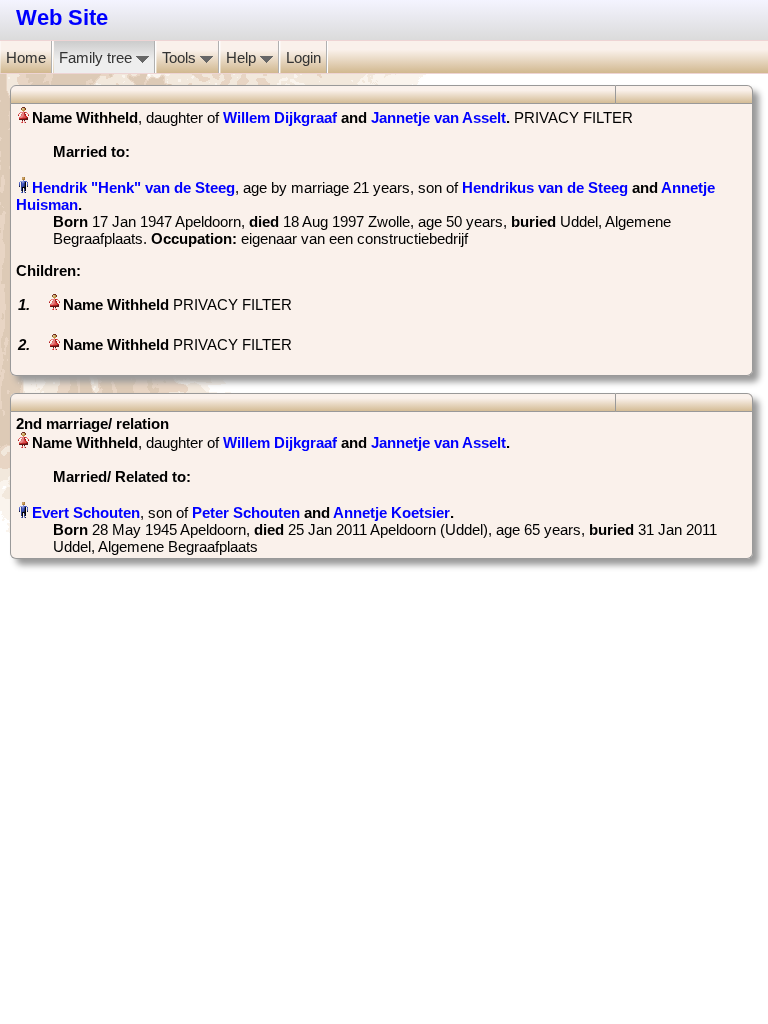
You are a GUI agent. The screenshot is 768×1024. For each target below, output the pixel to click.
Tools (181, 57)
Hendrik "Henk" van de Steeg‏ (133, 187)
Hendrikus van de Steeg (545, 187)
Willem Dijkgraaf (280, 117)
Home (26, 57)
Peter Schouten (246, 512)
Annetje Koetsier (391, 512)
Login (303, 57)
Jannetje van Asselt (438, 117)
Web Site (62, 17)
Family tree (97, 57)
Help (243, 57)
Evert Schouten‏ (86, 512)
